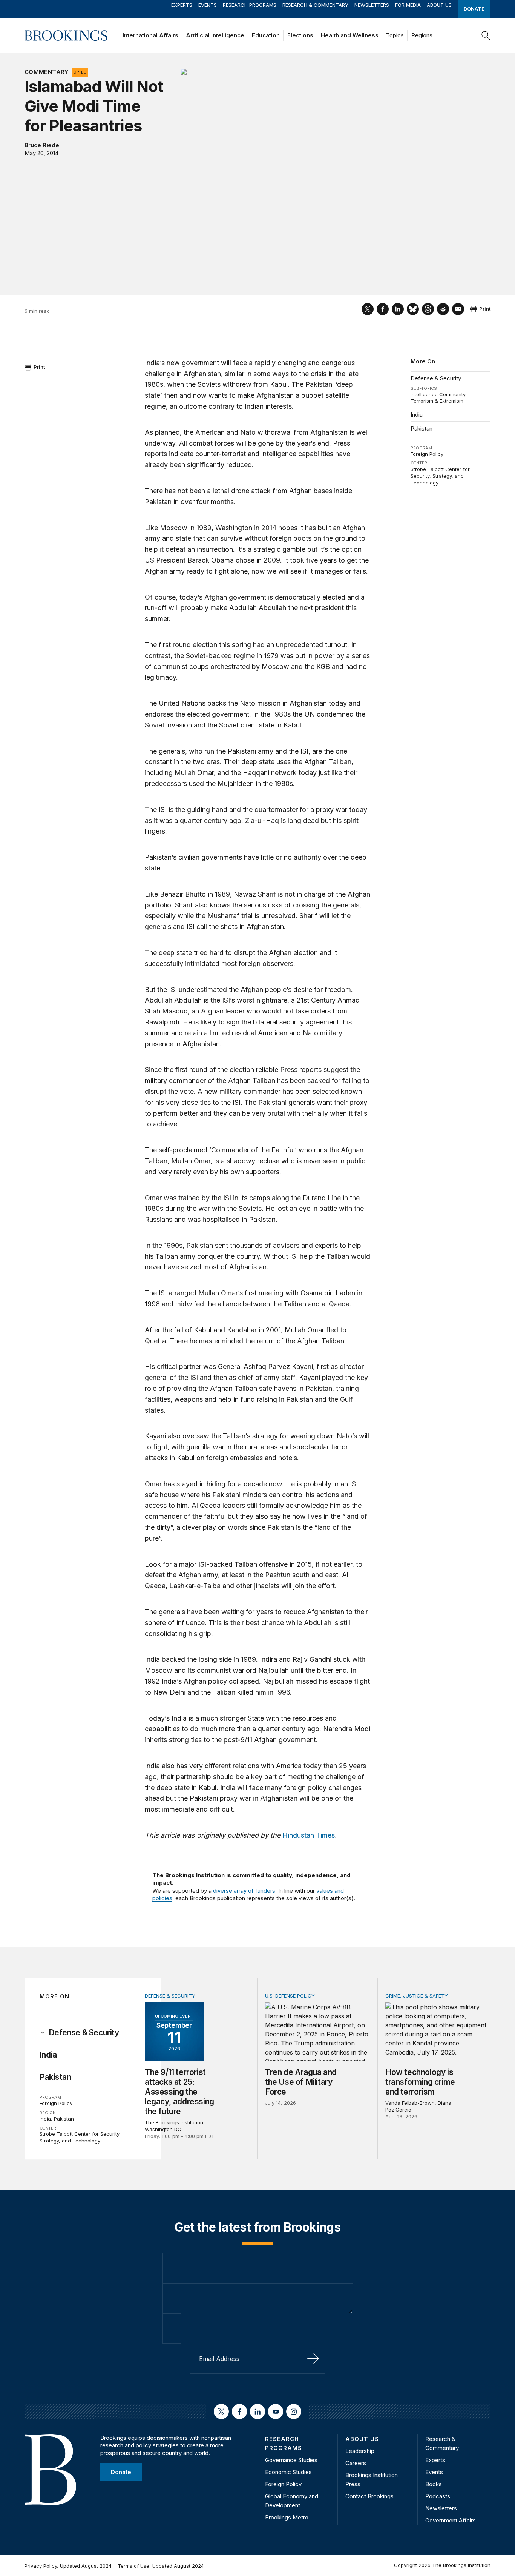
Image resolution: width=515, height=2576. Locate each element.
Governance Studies (291, 2460)
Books (434, 2484)
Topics (395, 35)
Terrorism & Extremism (437, 401)
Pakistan (422, 428)
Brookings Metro (287, 2517)
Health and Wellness (350, 35)
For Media (408, 5)
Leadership (360, 2451)
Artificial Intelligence (215, 35)
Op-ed (80, 72)
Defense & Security (436, 378)
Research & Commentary (315, 5)
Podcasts (438, 2496)
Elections (300, 35)
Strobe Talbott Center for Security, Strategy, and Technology (440, 476)
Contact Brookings (369, 2496)
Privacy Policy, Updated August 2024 (68, 2566)
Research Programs (250, 5)
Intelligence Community (438, 394)
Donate (474, 9)
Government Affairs (451, 2520)
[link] (84, 2033)
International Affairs (150, 35)
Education (266, 35)
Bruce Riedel (43, 145)
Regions (422, 35)
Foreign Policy (427, 454)
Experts (182, 5)
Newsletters (372, 5)
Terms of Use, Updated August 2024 (161, 2566)
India (417, 414)
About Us (439, 5)
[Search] (486, 35)
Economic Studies (288, 2472)
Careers (356, 2463)
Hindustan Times (309, 1835)
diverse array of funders (244, 1891)
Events (208, 5)
